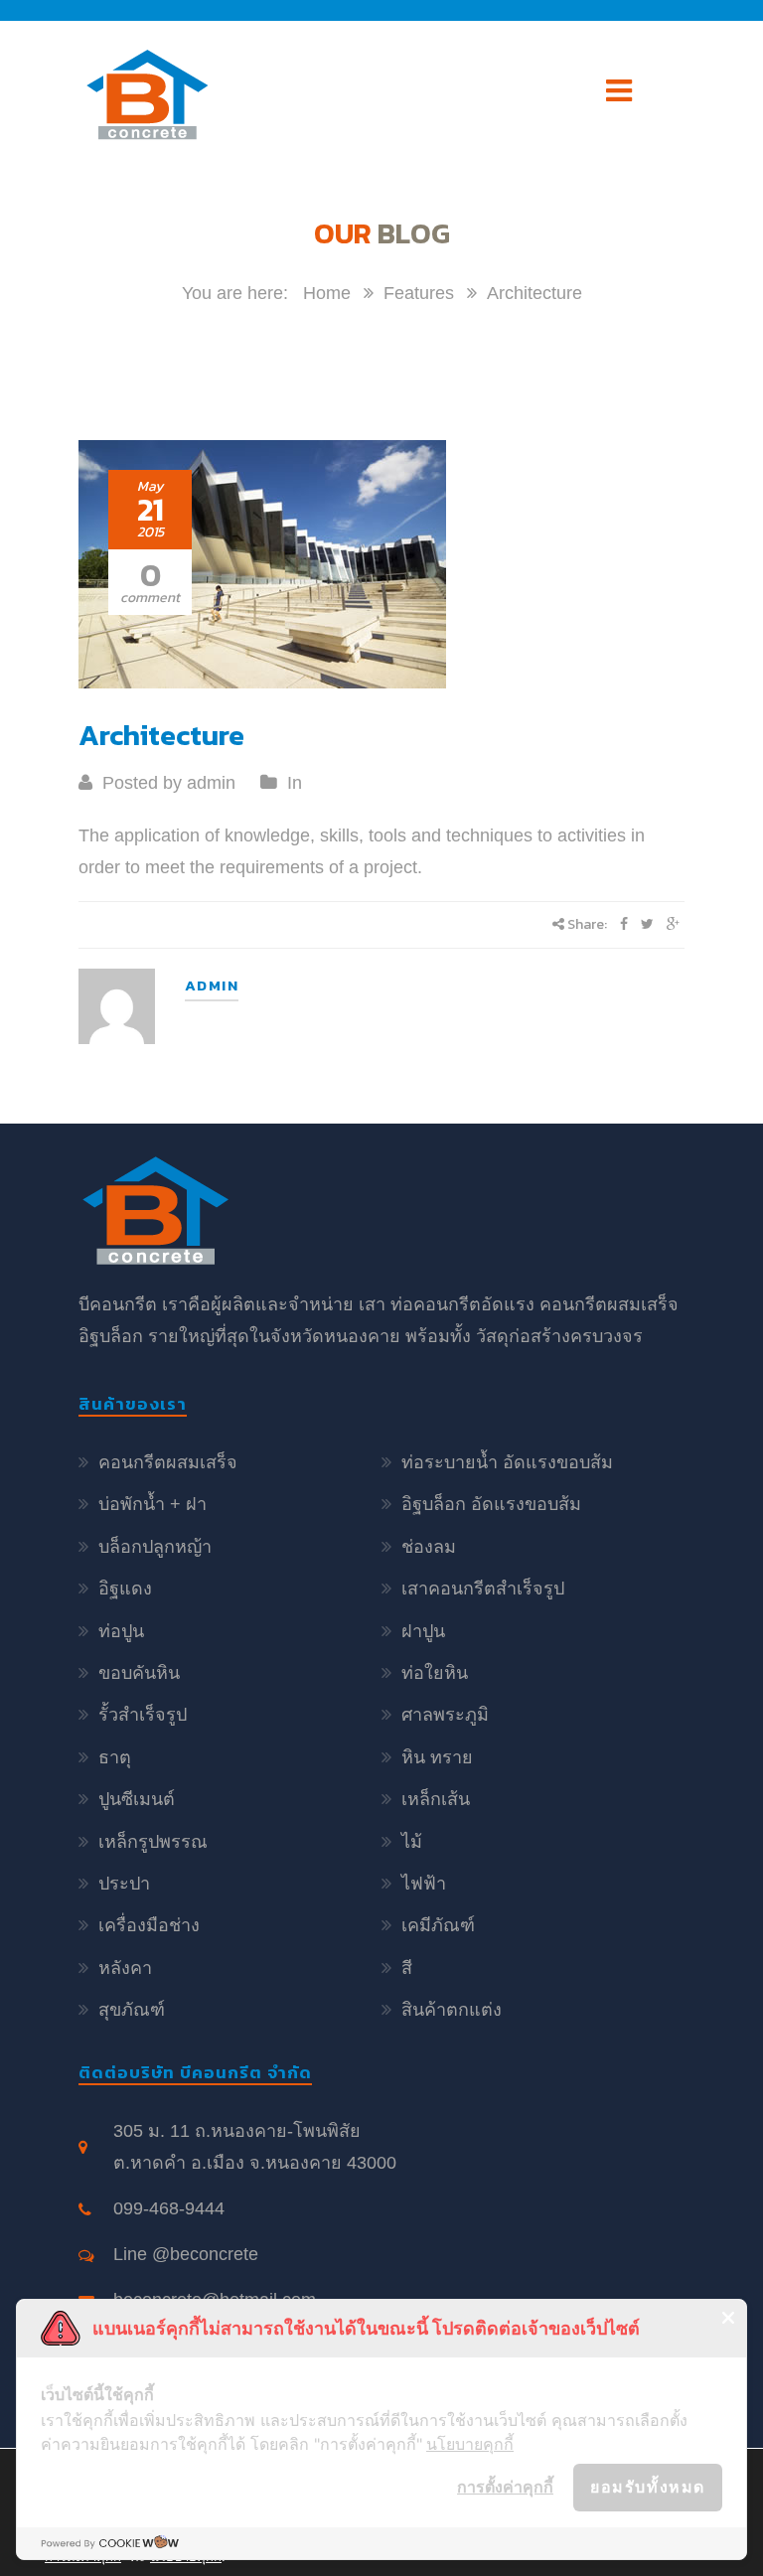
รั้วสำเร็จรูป (143, 1715)
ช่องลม (429, 1547)
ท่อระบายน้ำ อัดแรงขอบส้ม (507, 1462)
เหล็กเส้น (436, 1799)
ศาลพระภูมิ (445, 1715)
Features (419, 293)
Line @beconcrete (186, 2254)
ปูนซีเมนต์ (137, 1799)
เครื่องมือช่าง (149, 1925)
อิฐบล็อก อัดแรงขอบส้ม (491, 1504)
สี (407, 1968)
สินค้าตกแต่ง (452, 2010)
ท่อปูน (121, 1631)
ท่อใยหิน (435, 1673)
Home (327, 293)
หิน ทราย (437, 1757)
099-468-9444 (169, 2208)
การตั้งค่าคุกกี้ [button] (505, 2487)
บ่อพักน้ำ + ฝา (153, 1504)
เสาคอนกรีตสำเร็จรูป (483, 1589)
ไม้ (412, 1842)
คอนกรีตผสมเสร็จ (168, 1462)
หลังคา (125, 1968)
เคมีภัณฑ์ (438, 1925)
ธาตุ (115, 1757)
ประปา (124, 1884)
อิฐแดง (125, 1589)
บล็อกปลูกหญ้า (155, 1547)
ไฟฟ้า (424, 1884)
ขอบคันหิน (139, 1673)
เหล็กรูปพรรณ (153, 1842)
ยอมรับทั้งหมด (648, 2487)
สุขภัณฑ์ (132, 2010)
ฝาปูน (423, 1631)
